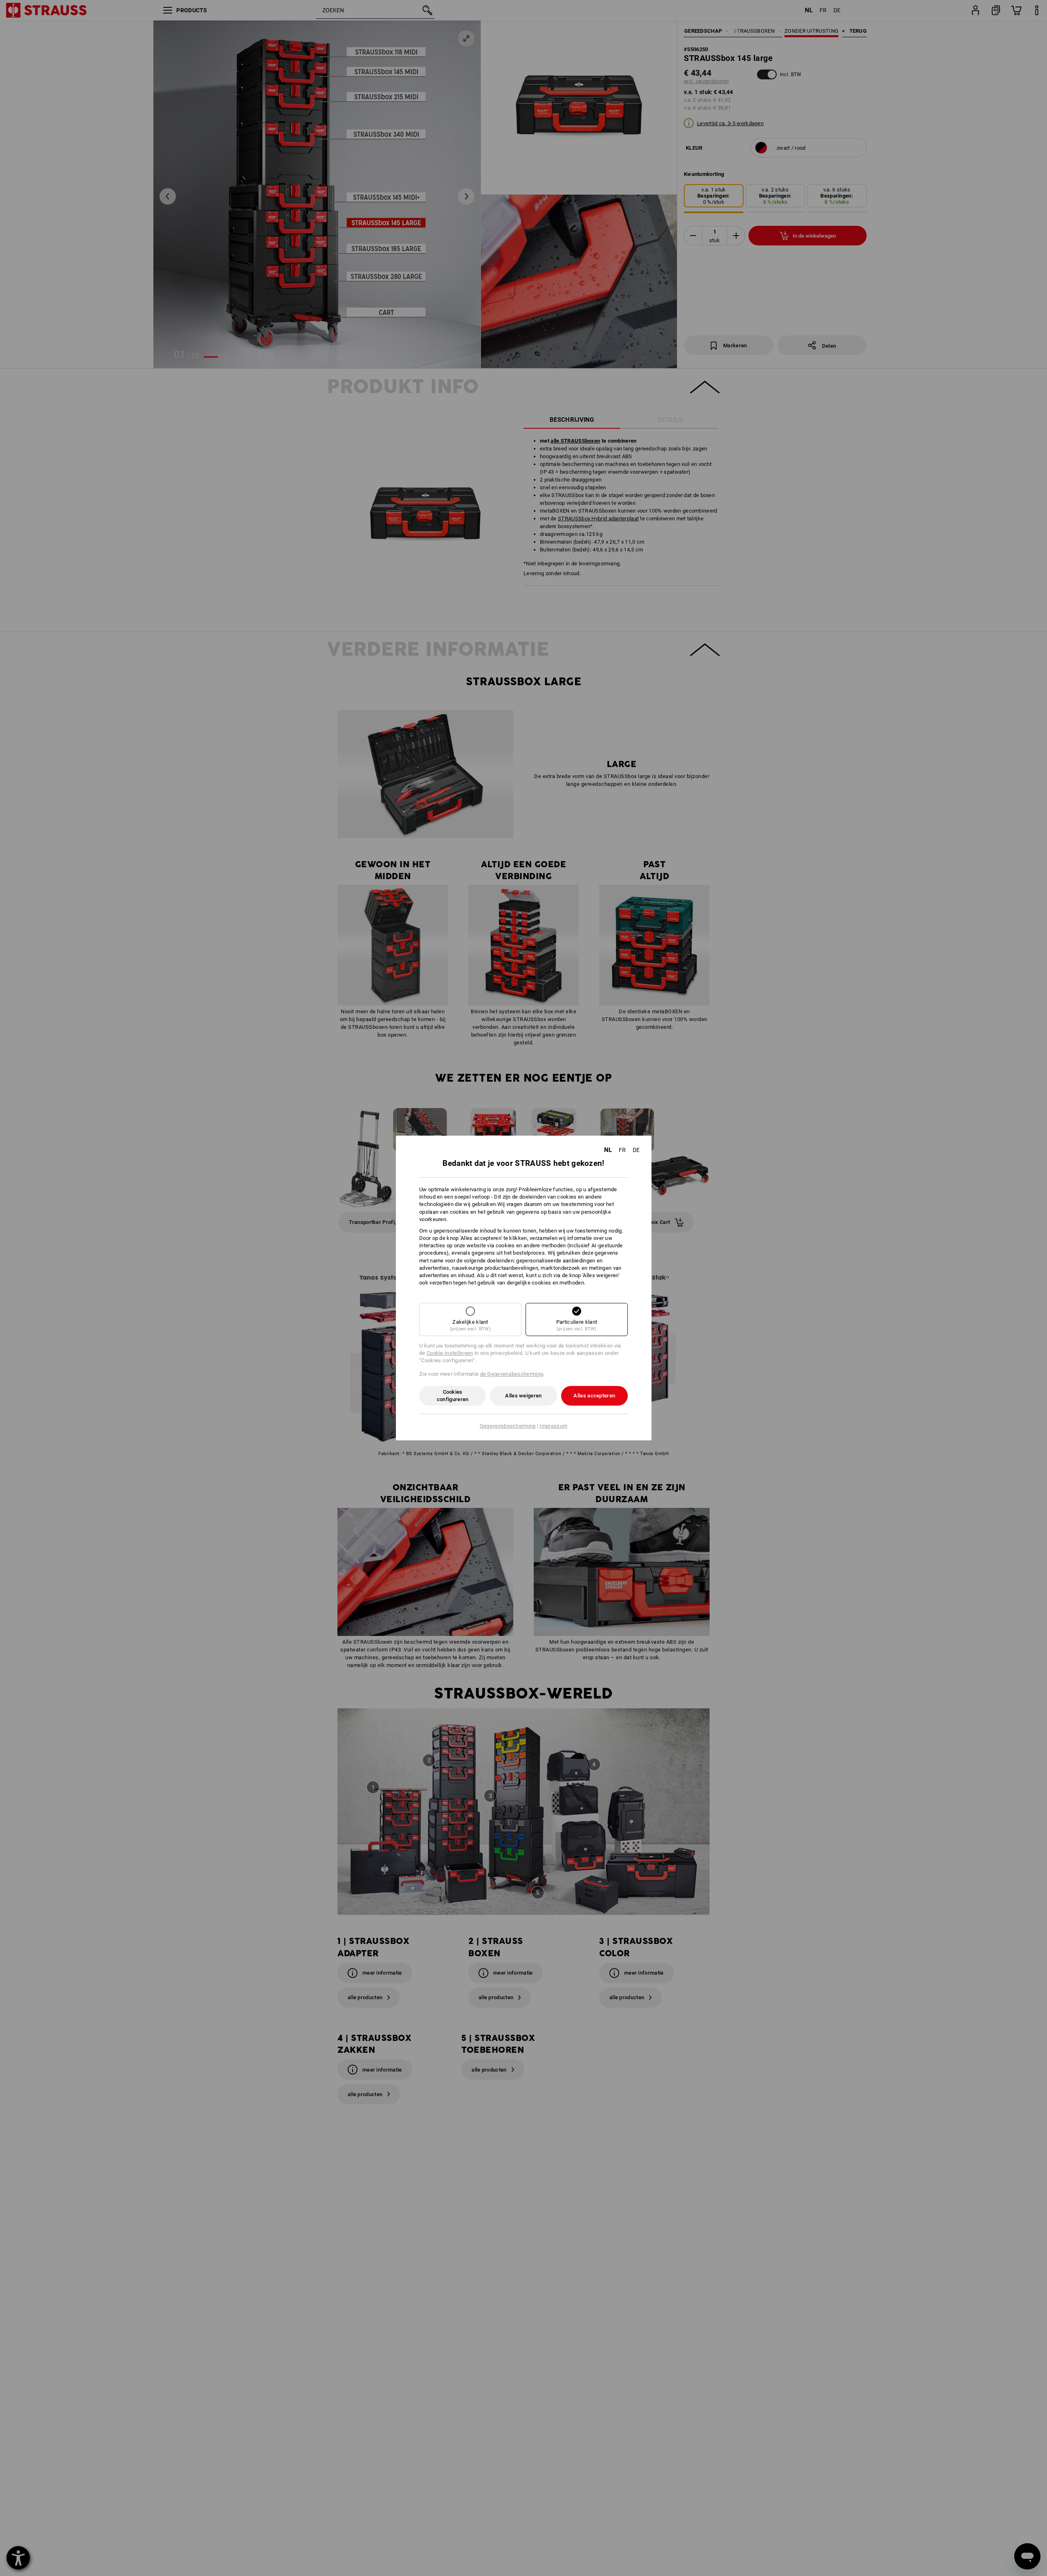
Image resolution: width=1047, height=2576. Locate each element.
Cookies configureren (453, 1396)
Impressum (553, 1426)
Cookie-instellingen (450, 1353)
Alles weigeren (523, 1396)
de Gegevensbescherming (512, 1374)
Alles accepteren (594, 1396)
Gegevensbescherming (508, 1426)
